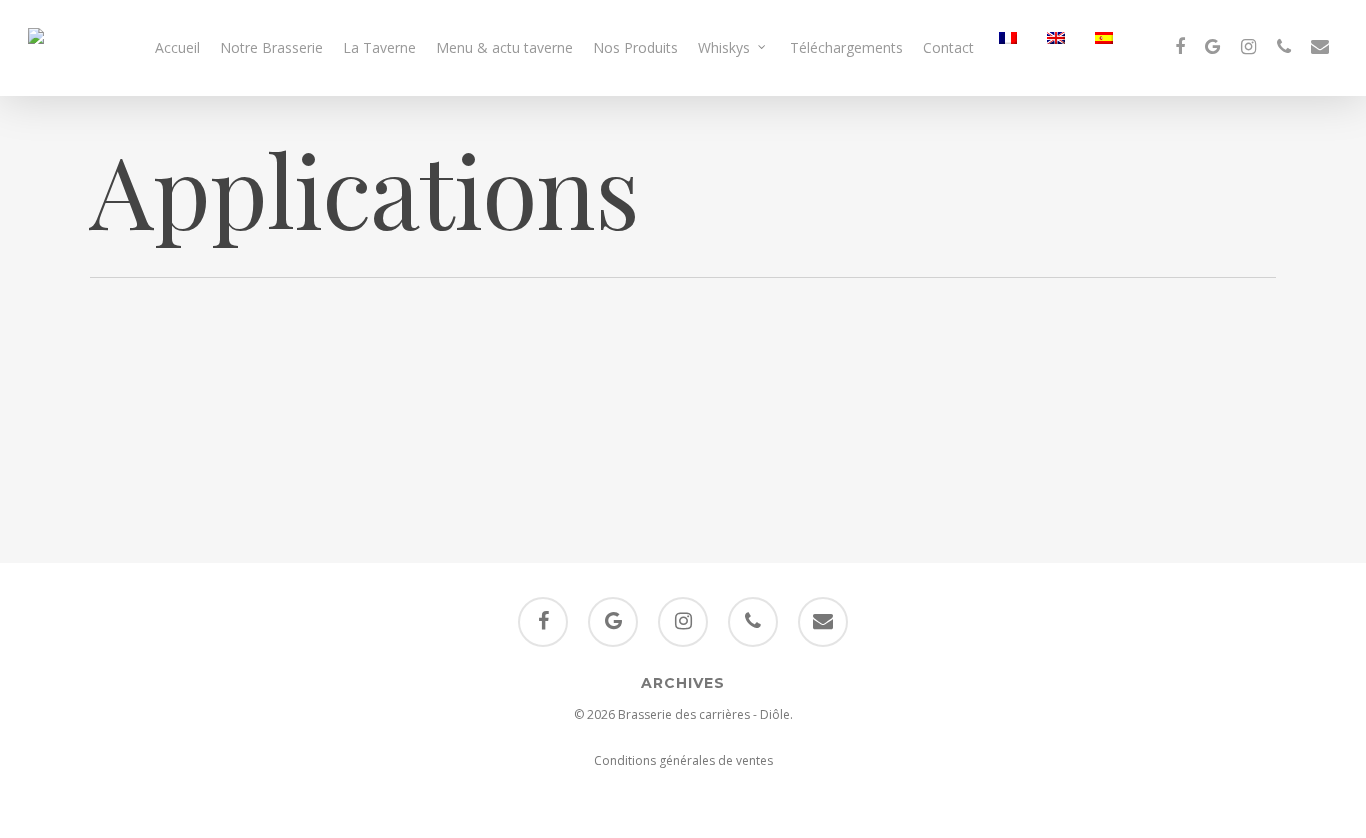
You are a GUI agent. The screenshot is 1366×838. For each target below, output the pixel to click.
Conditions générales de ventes (683, 760)
